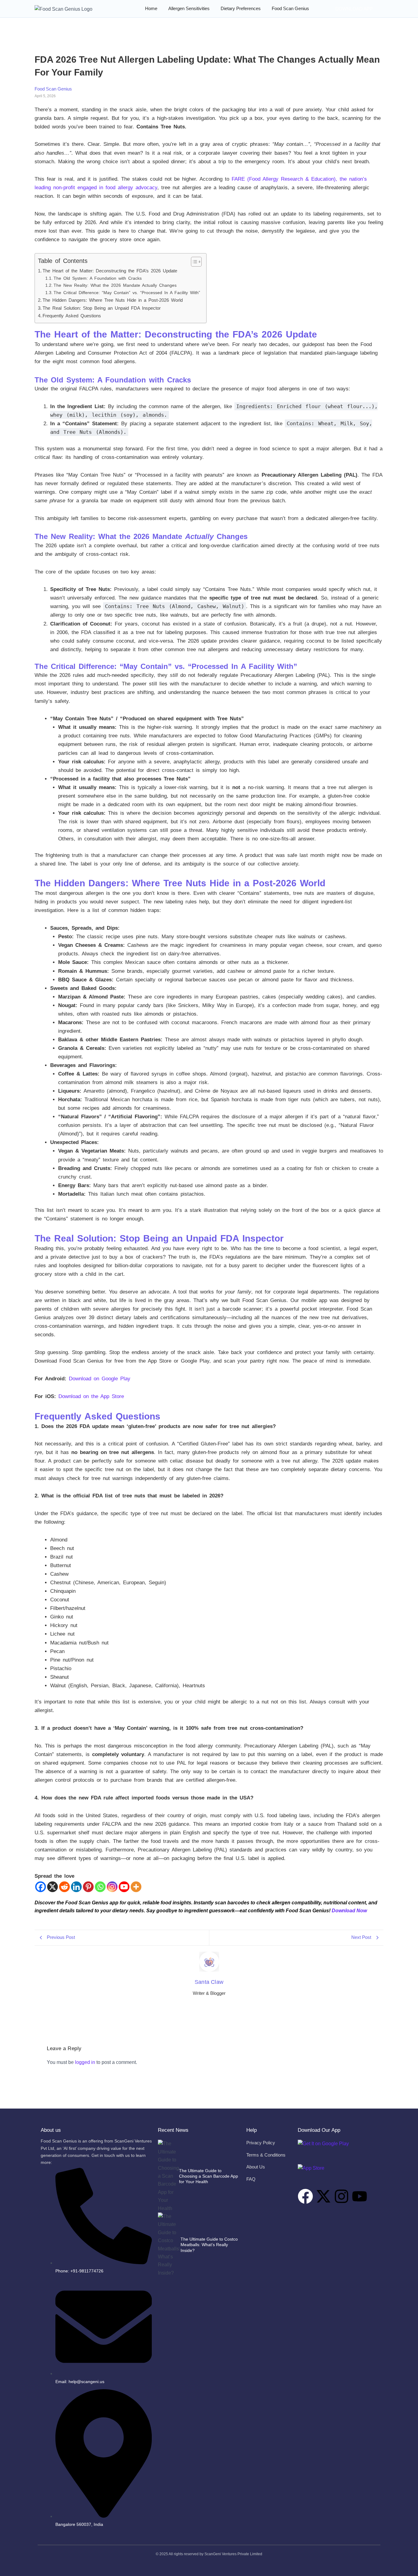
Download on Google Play (100, 1379)
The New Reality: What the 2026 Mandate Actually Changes (115, 285)
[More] (136, 1887)
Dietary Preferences (241, 8)
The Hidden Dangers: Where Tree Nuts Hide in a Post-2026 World (113, 300)
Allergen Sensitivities (189, 8)
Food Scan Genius (290, 8)
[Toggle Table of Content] (193, 262)
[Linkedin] (76, 1887)
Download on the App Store (91, 1396)
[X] (52, 1887)
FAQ (251, 2179)
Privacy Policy (261, 2143)
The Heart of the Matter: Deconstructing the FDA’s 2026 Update (110, 271)
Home (151, 8)
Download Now (349, 1911)
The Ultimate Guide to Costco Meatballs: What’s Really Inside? (209, 2245)
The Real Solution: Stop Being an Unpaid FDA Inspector (102, 308)
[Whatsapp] (100, 1887)
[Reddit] (64, 1887)
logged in (85, 2062)
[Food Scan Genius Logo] (63, 9)
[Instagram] (112, 1887)
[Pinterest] (88, 1887)
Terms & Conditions (266, 2155)
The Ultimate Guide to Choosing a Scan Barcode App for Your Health (209, 2176)
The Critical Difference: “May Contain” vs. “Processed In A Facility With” (127, 293)
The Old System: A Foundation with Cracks (98, 278)
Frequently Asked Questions (72, 316)
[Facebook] (41, 1887)
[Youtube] (124, 1887)
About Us (256, 2167)
